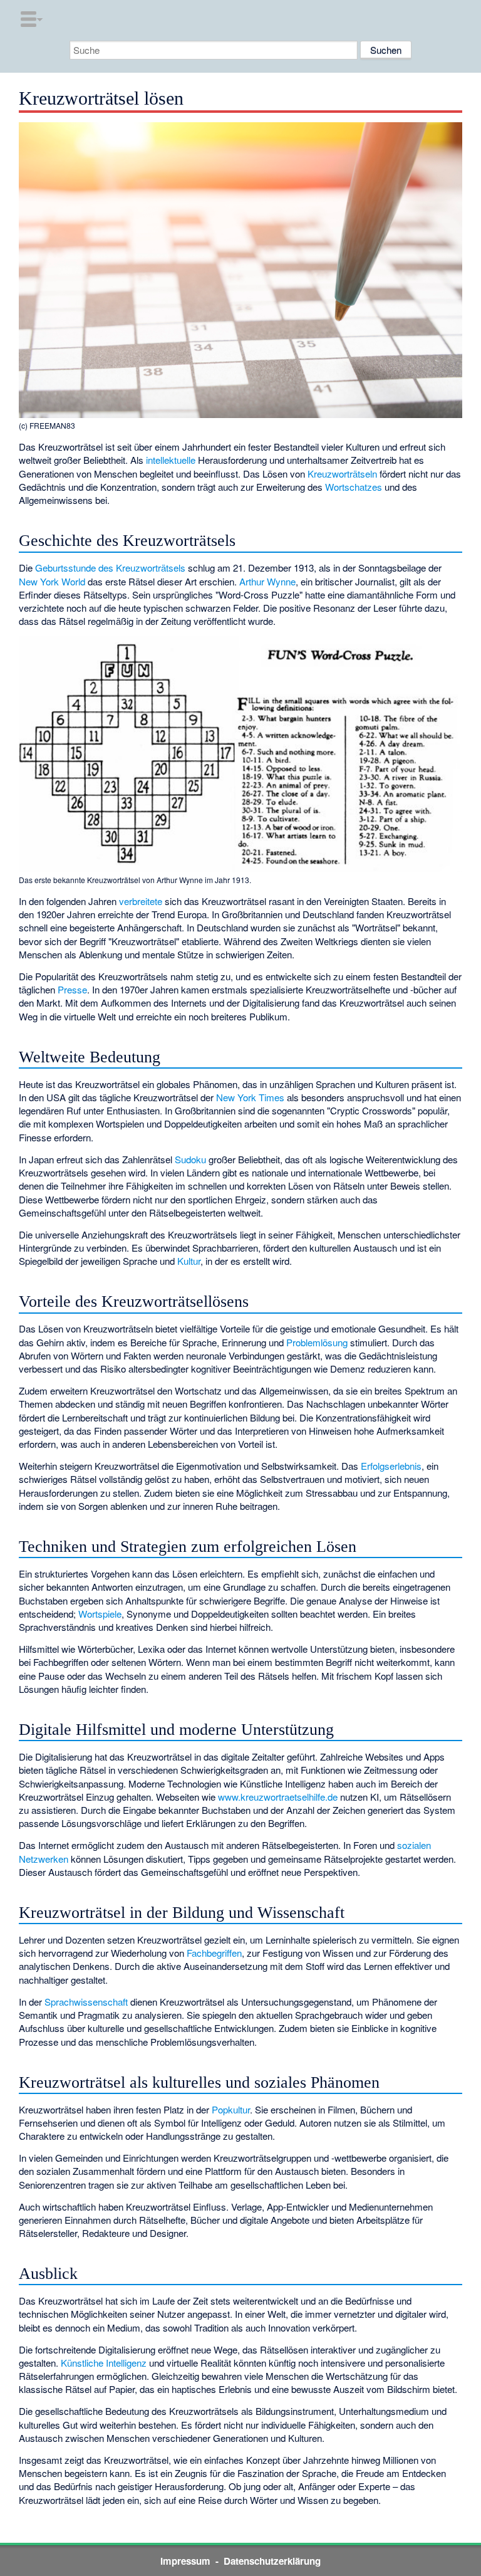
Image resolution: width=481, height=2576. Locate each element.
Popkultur (231, 2109)
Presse (72, 989)
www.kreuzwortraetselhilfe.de (278, 1797)
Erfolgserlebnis (391, 1466)
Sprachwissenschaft (86, 2002)
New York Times (250, 1097)
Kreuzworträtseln (342, 474)
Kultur (189, 1261)
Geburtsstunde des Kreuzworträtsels (110, 568)
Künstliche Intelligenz (104, 2363)
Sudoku (190, 1159)
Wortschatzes (354, 487)
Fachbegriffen (214, 1953)
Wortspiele (100, 1614)
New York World (52, 581)
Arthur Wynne (267, 581)
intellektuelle (171, 460)
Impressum (185, 2561)
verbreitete (141, 901)
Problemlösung (317, 1342)
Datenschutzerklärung (272, 2561)
